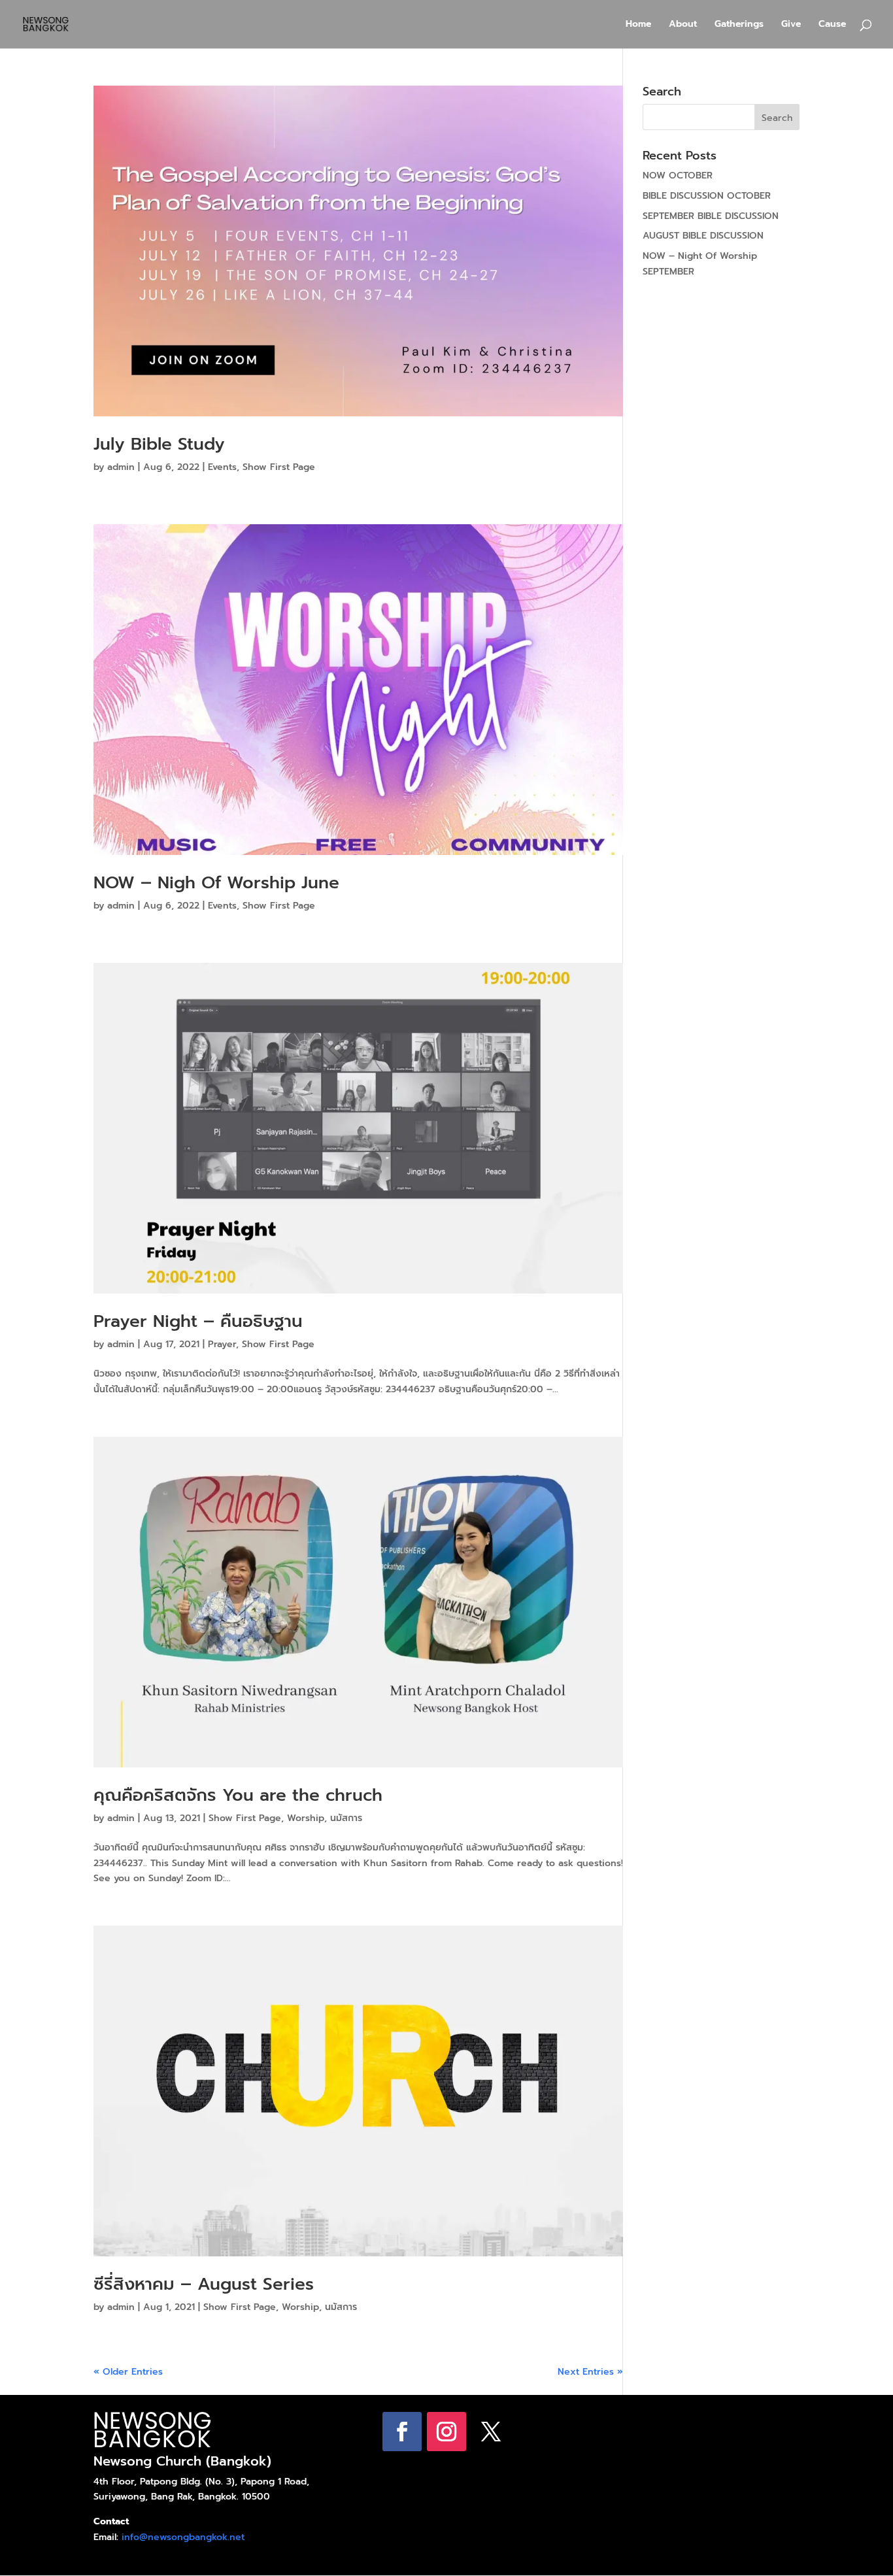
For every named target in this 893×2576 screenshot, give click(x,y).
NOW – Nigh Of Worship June (216, 883)
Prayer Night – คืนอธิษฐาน (198, 1321)
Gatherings (739, 25)
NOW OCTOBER (678, 176)
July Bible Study (159, 444)
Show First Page (279, 467)
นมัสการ (346, 1818)
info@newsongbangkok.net (183, 2537)
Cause (832, 25)
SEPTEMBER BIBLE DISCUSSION (711, 216)
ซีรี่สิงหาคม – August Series (204, 2284)
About (683, 25)
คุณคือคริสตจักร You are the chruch (238, 1795)
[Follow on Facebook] (402, 2432)
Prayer (222, 1344)
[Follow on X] (491, 2432)
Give (791, 25)
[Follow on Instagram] (446, 2432)
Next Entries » (590, 2372)
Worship (306, 1818)
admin (121, 467)
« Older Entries (128, 2372)
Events (222, 467)
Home (638, 25)
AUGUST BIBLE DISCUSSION (703, 236)
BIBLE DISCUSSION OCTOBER (707, 196)
